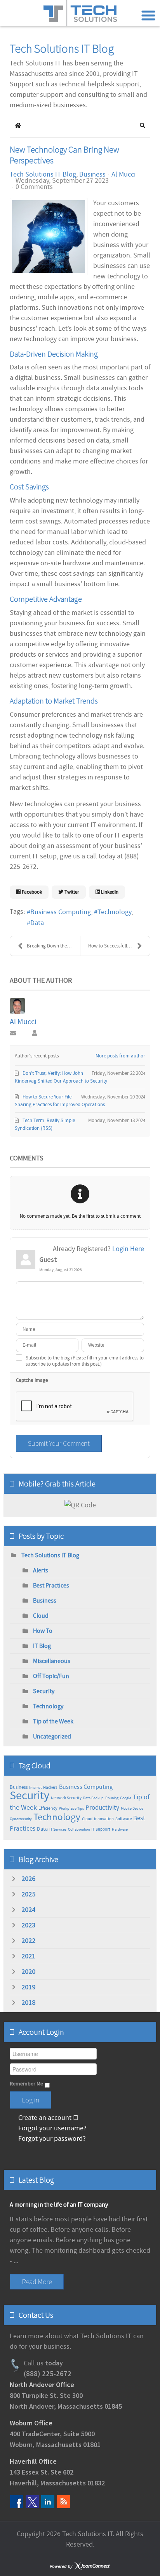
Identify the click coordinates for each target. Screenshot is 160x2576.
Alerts (41, 1570)
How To (43, 1631)
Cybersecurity (21, 1819)
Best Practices (51, 1586)
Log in (30, 2100)
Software (123, 1819)
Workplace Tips (71, 1808)
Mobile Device (132, 1808)
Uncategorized (52, 1737)
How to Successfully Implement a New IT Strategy (119, 946)
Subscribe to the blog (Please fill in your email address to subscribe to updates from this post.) (85, 1361)
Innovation (104, 1819)
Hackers (50, 1788)
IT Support (101, 1829)
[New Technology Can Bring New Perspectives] (49, 237)
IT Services (58, 1829)
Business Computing (61, 912)
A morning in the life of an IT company (59, 2205)
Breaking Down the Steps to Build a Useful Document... (53, 946)
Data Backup (93, 1798)
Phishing (112, 1798)
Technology (115, 912)
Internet (35, 1787)
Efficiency (48, 1808)
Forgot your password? (51, 2139)
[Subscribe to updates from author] (13, 1034)
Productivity (102, 1808)
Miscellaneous (52, 1661)
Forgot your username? (52, 2128)
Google (126, 1798)
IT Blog (42, 1646)
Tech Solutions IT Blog (43, 175)
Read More (37, 2282)
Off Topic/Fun (51, 1676)
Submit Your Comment (59, 1443)
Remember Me (26, 2084)
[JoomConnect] (80, 2567)
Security (44, 1691)
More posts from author (120, 1056)
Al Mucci (123, 174)
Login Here (128, 1249)
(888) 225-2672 (48, 2374)
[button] (143, 125)
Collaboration (79, 1829)
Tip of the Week (53, 1721)
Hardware (120, 1829)
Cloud (41, 1616)
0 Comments (34, 187)
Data (37, 923)
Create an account (45, 2118)
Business (92, 175)
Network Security (66, 1798)
